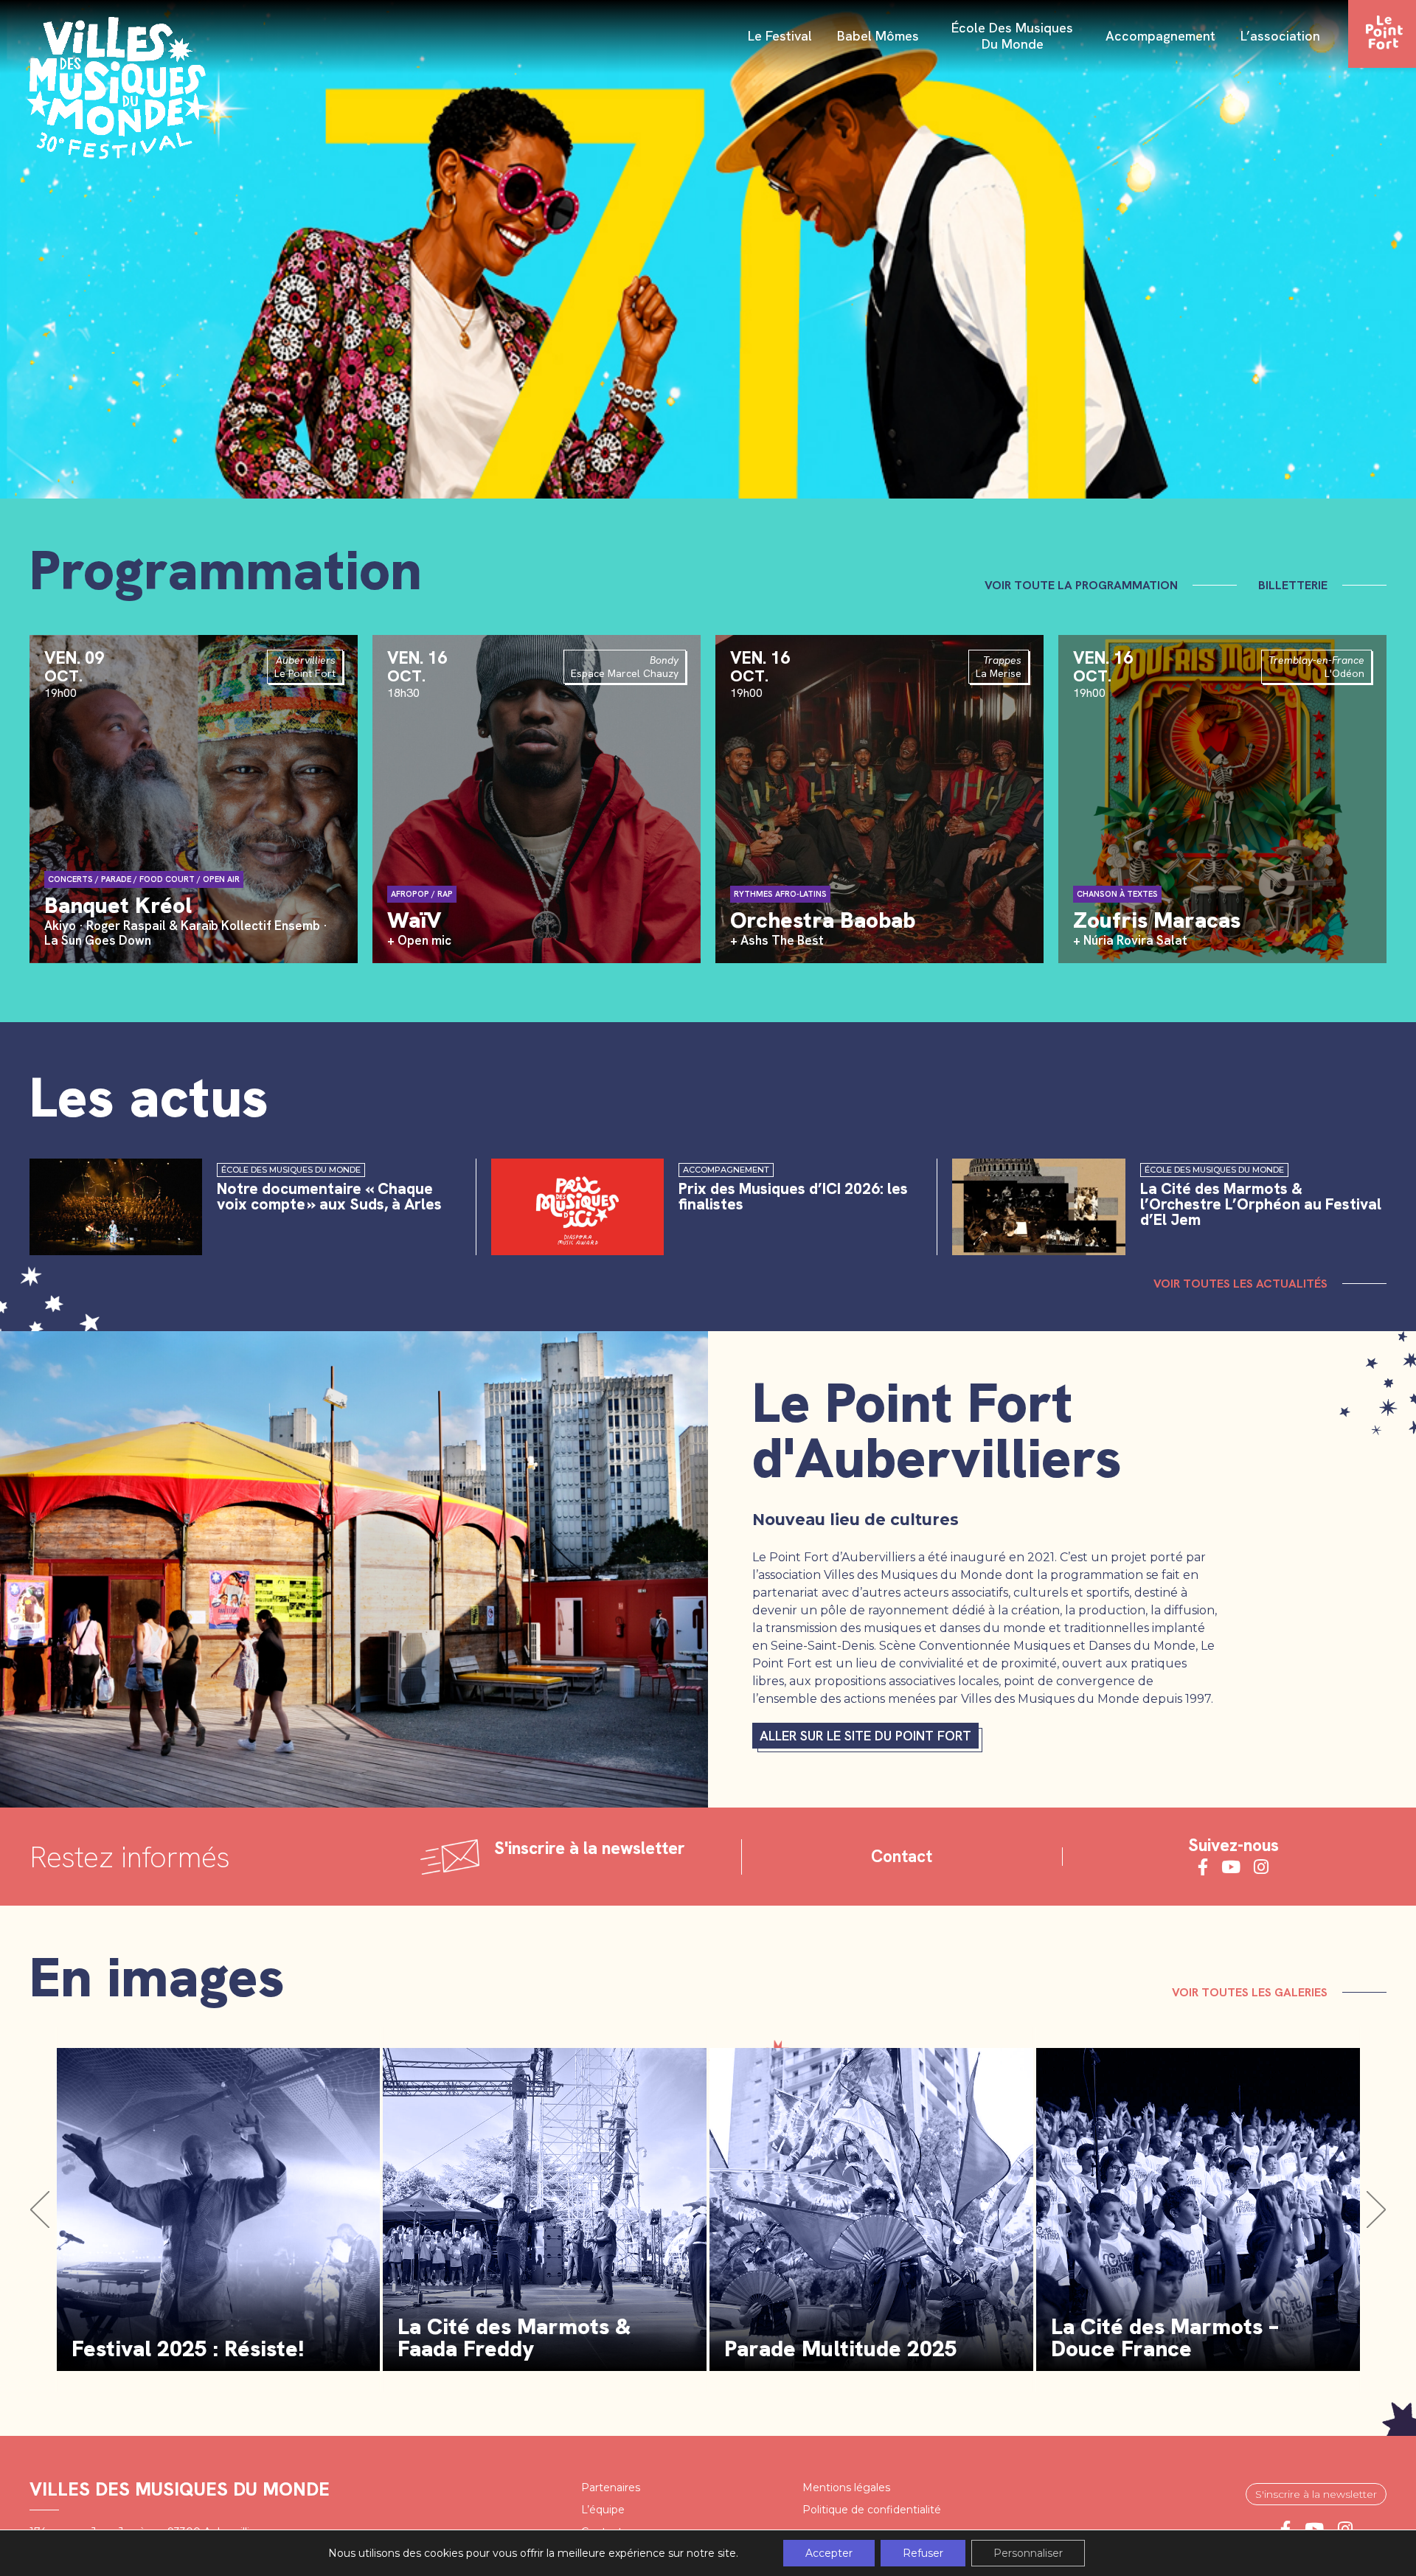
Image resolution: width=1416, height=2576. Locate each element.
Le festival (780, 36)
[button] (40, 2209)
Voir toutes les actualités (1240, 1284)
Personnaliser (1028, 2553)
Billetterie (1293, 585)
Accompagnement (1160, 36)
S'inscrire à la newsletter (1316, 2494)
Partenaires (611, 2488)
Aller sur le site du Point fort (865, 1736)
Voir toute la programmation (1081, 585)
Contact (902, 1857)
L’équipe (603, 2510)
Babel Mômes (878, 36)
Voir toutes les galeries (1250, 1992)
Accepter (829, 2553)
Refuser (923, 2553)
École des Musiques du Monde (1012, 36)
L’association (1280, 36)
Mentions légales (846, 2488)
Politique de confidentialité (872, 2510)
